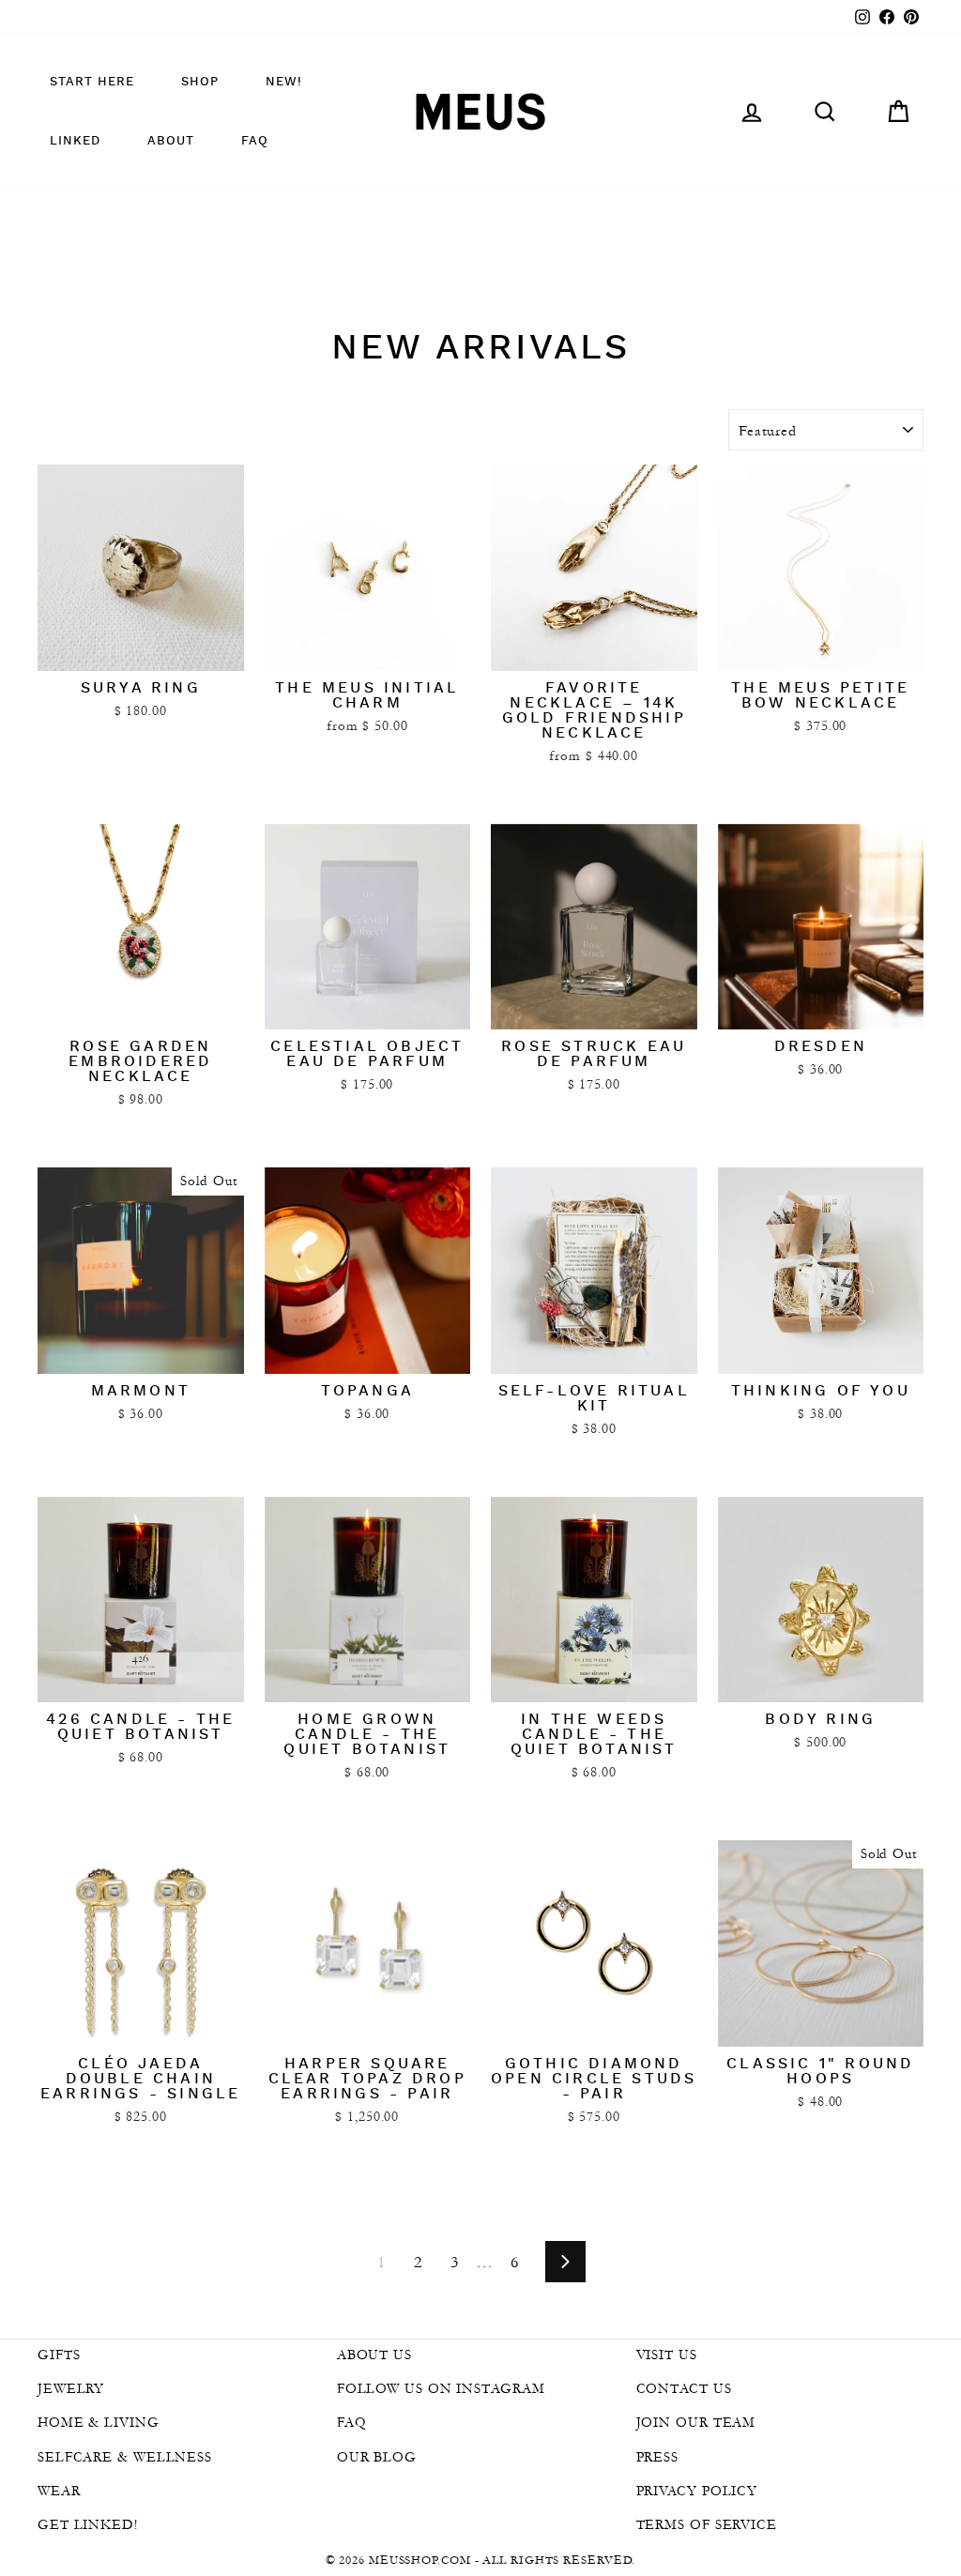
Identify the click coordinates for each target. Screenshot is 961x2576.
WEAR (59, 2491)
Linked (75, 141)
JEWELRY (71, 2388)
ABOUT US (374, 2355)
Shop (200, 82)
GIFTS (59, 2355)
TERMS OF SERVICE (707, 2524)
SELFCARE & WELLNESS (125, 2457)
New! (284, 82)
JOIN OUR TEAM (696, 2422)
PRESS (658, 2457)
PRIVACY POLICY (697, 2491)
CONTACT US (684, 2388)
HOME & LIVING (99, 2422)
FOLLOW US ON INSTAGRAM (441, 2388)
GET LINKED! (88, 2524)
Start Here (92, 82)
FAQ (255, 141)
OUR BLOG (377, 2457)
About (171, 141)
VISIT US (667, 2355)
